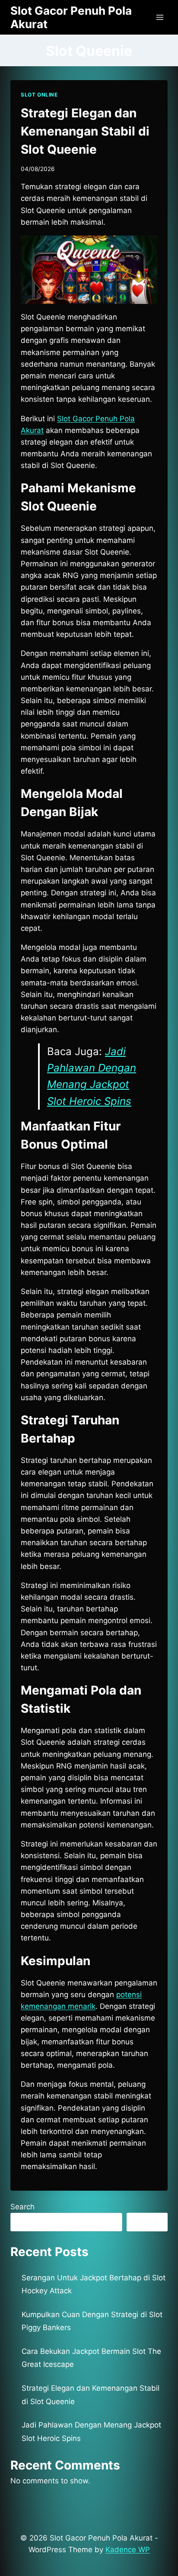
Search (22, 2207)
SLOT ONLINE (39, 95)
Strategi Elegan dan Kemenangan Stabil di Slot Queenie (85, 131)
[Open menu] (160, 17)
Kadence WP (128, 2550)
